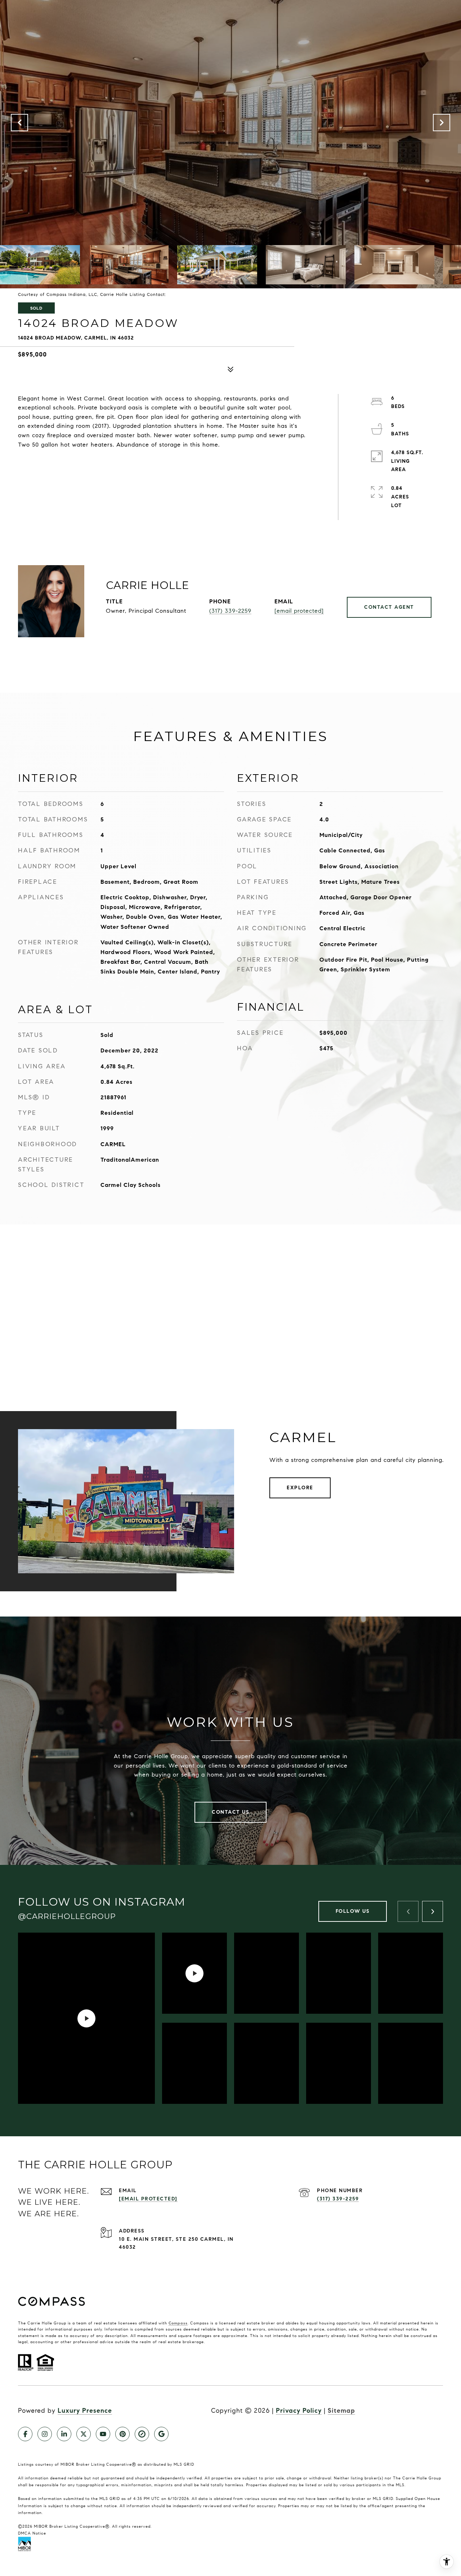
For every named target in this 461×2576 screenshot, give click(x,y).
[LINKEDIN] (64, 2434)
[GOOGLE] (161, 2434)
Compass (178, 2323)
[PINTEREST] (122, 2434)
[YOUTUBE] (103, 2434)
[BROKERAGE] (142, 2434)
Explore (300, 1488)
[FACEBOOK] (25, 2434)
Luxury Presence (85, 2411)
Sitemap (341, 2411)
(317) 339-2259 (230, 611)
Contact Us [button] (230, 1812)
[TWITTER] (84, 2434)
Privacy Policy (299, 2411)
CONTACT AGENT (389, 607)
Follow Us (353, 1911)
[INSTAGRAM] (45, 2434)
